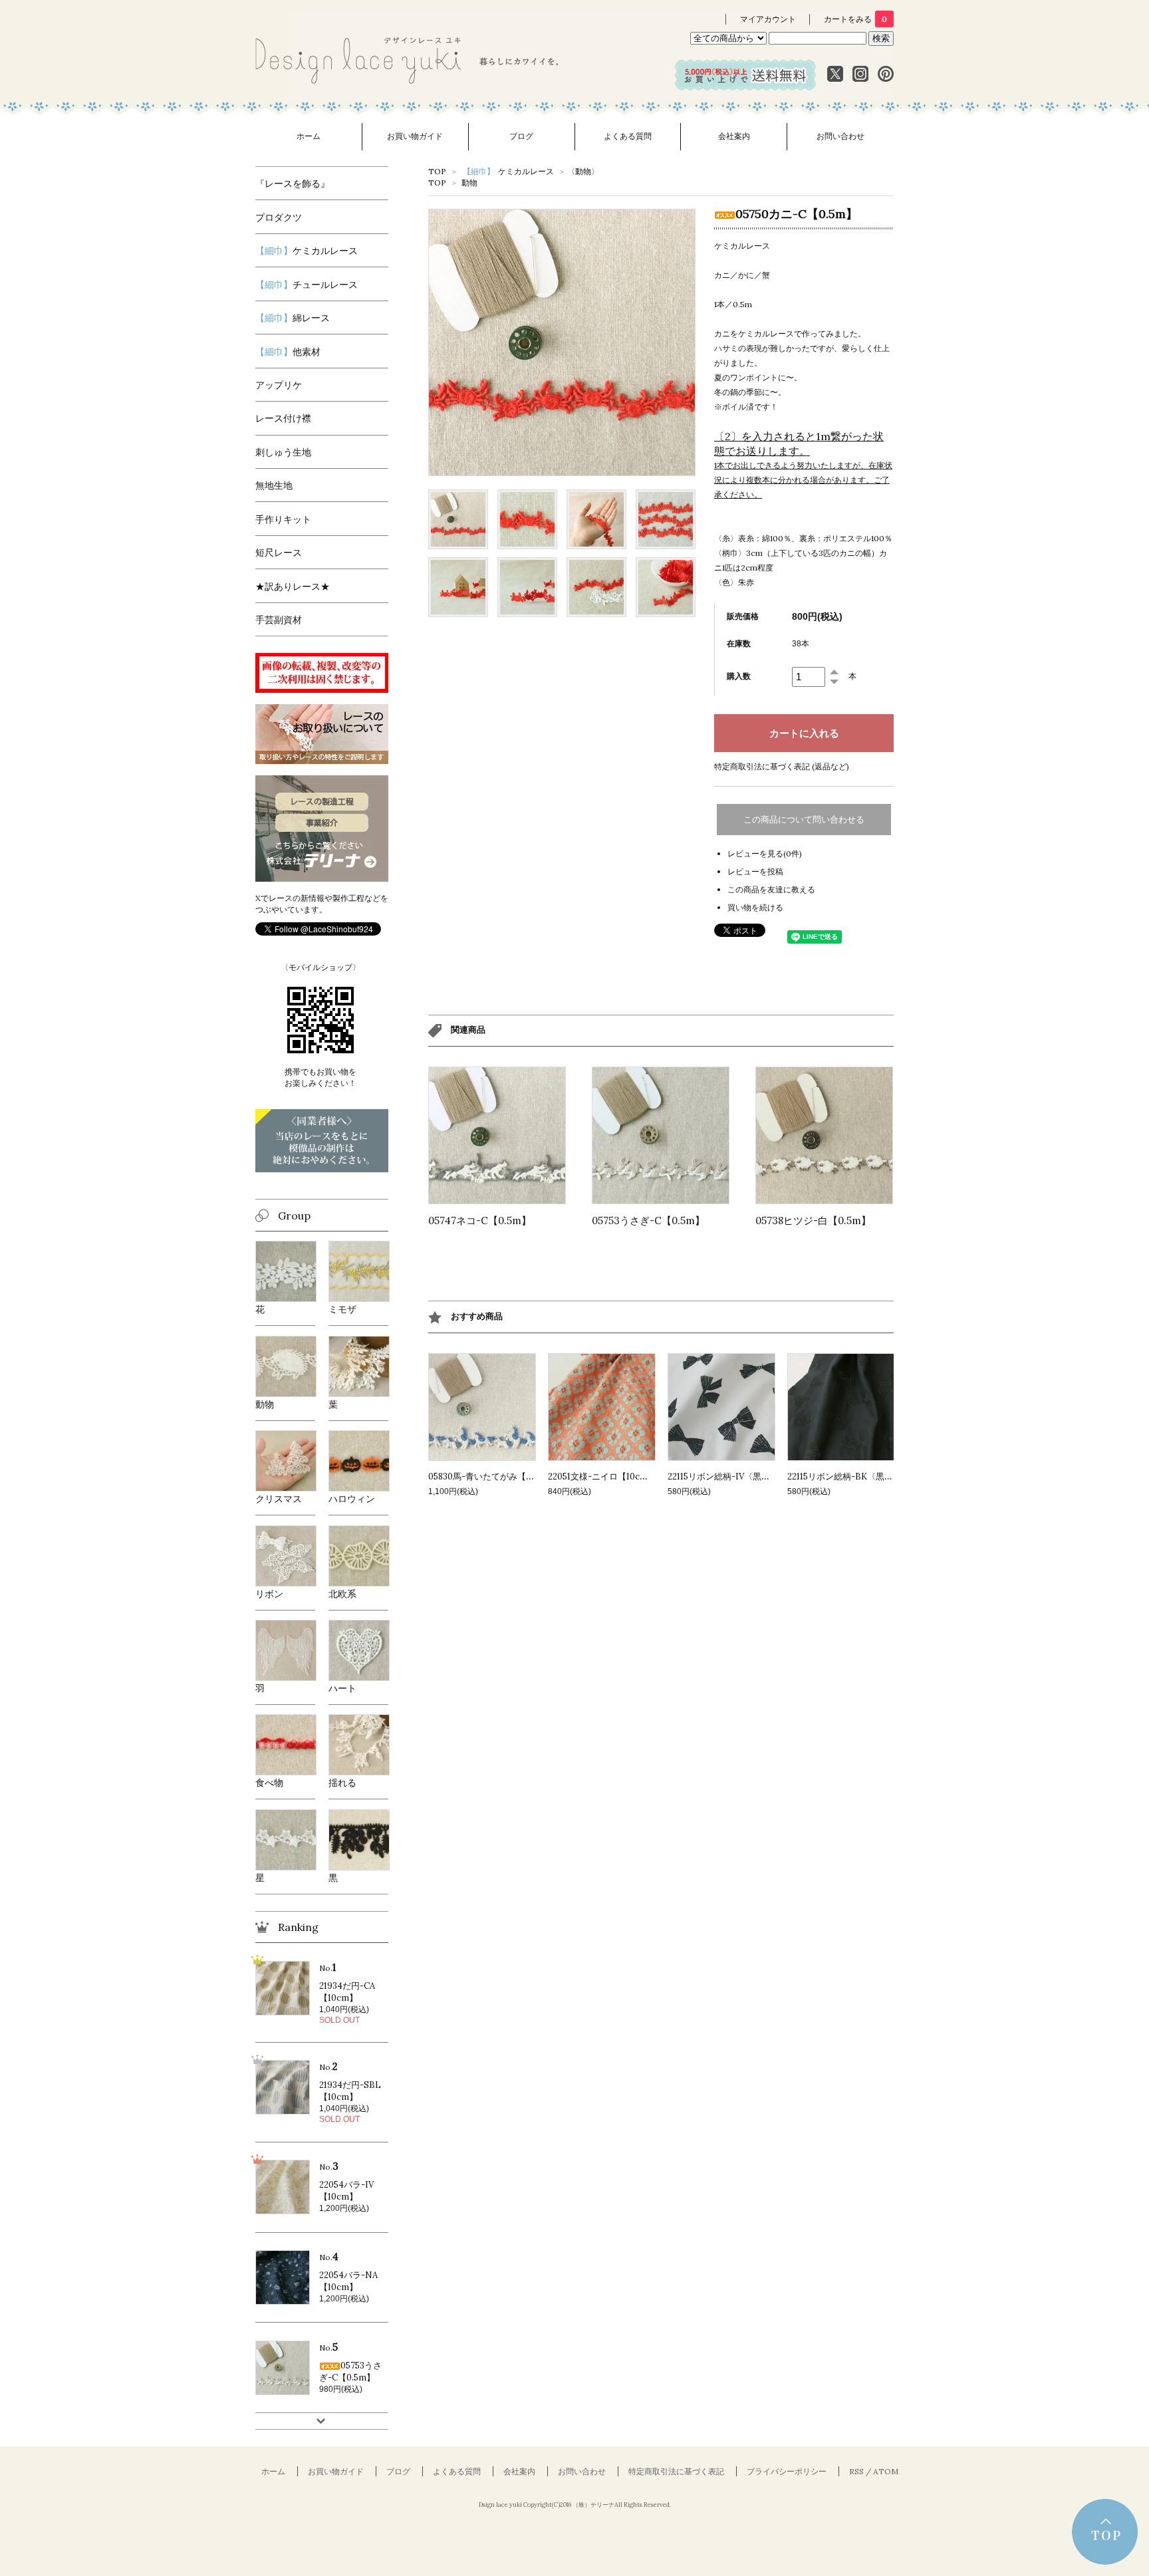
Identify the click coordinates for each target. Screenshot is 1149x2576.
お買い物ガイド (415, 136)
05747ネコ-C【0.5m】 (480, 1221)
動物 (469, 183)
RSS (856, 2471)
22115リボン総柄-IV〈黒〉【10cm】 (738, 1477)
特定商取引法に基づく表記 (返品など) (782, 766)
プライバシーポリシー (787, 2471)
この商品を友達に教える (771, 889)
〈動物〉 (583, 171)
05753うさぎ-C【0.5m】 (648, 1221)
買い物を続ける (755, 907)
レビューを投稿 (755, 871)
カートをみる (855, 19)
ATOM (886, 2471)
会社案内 (734, 136)
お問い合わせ (840, 136)
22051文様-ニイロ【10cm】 (602, 1477)
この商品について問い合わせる (804, 820)
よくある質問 (628, 136)
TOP (437, 171)
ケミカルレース (508, 171)
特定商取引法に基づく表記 (676, 2471)
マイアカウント (768, 19)
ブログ (521, 136)
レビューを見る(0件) (765, 853)
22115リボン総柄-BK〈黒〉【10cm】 (859, 1477)
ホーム (309, 136)
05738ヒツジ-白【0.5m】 (813, 1221)
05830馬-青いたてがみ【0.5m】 (491, 1477)
